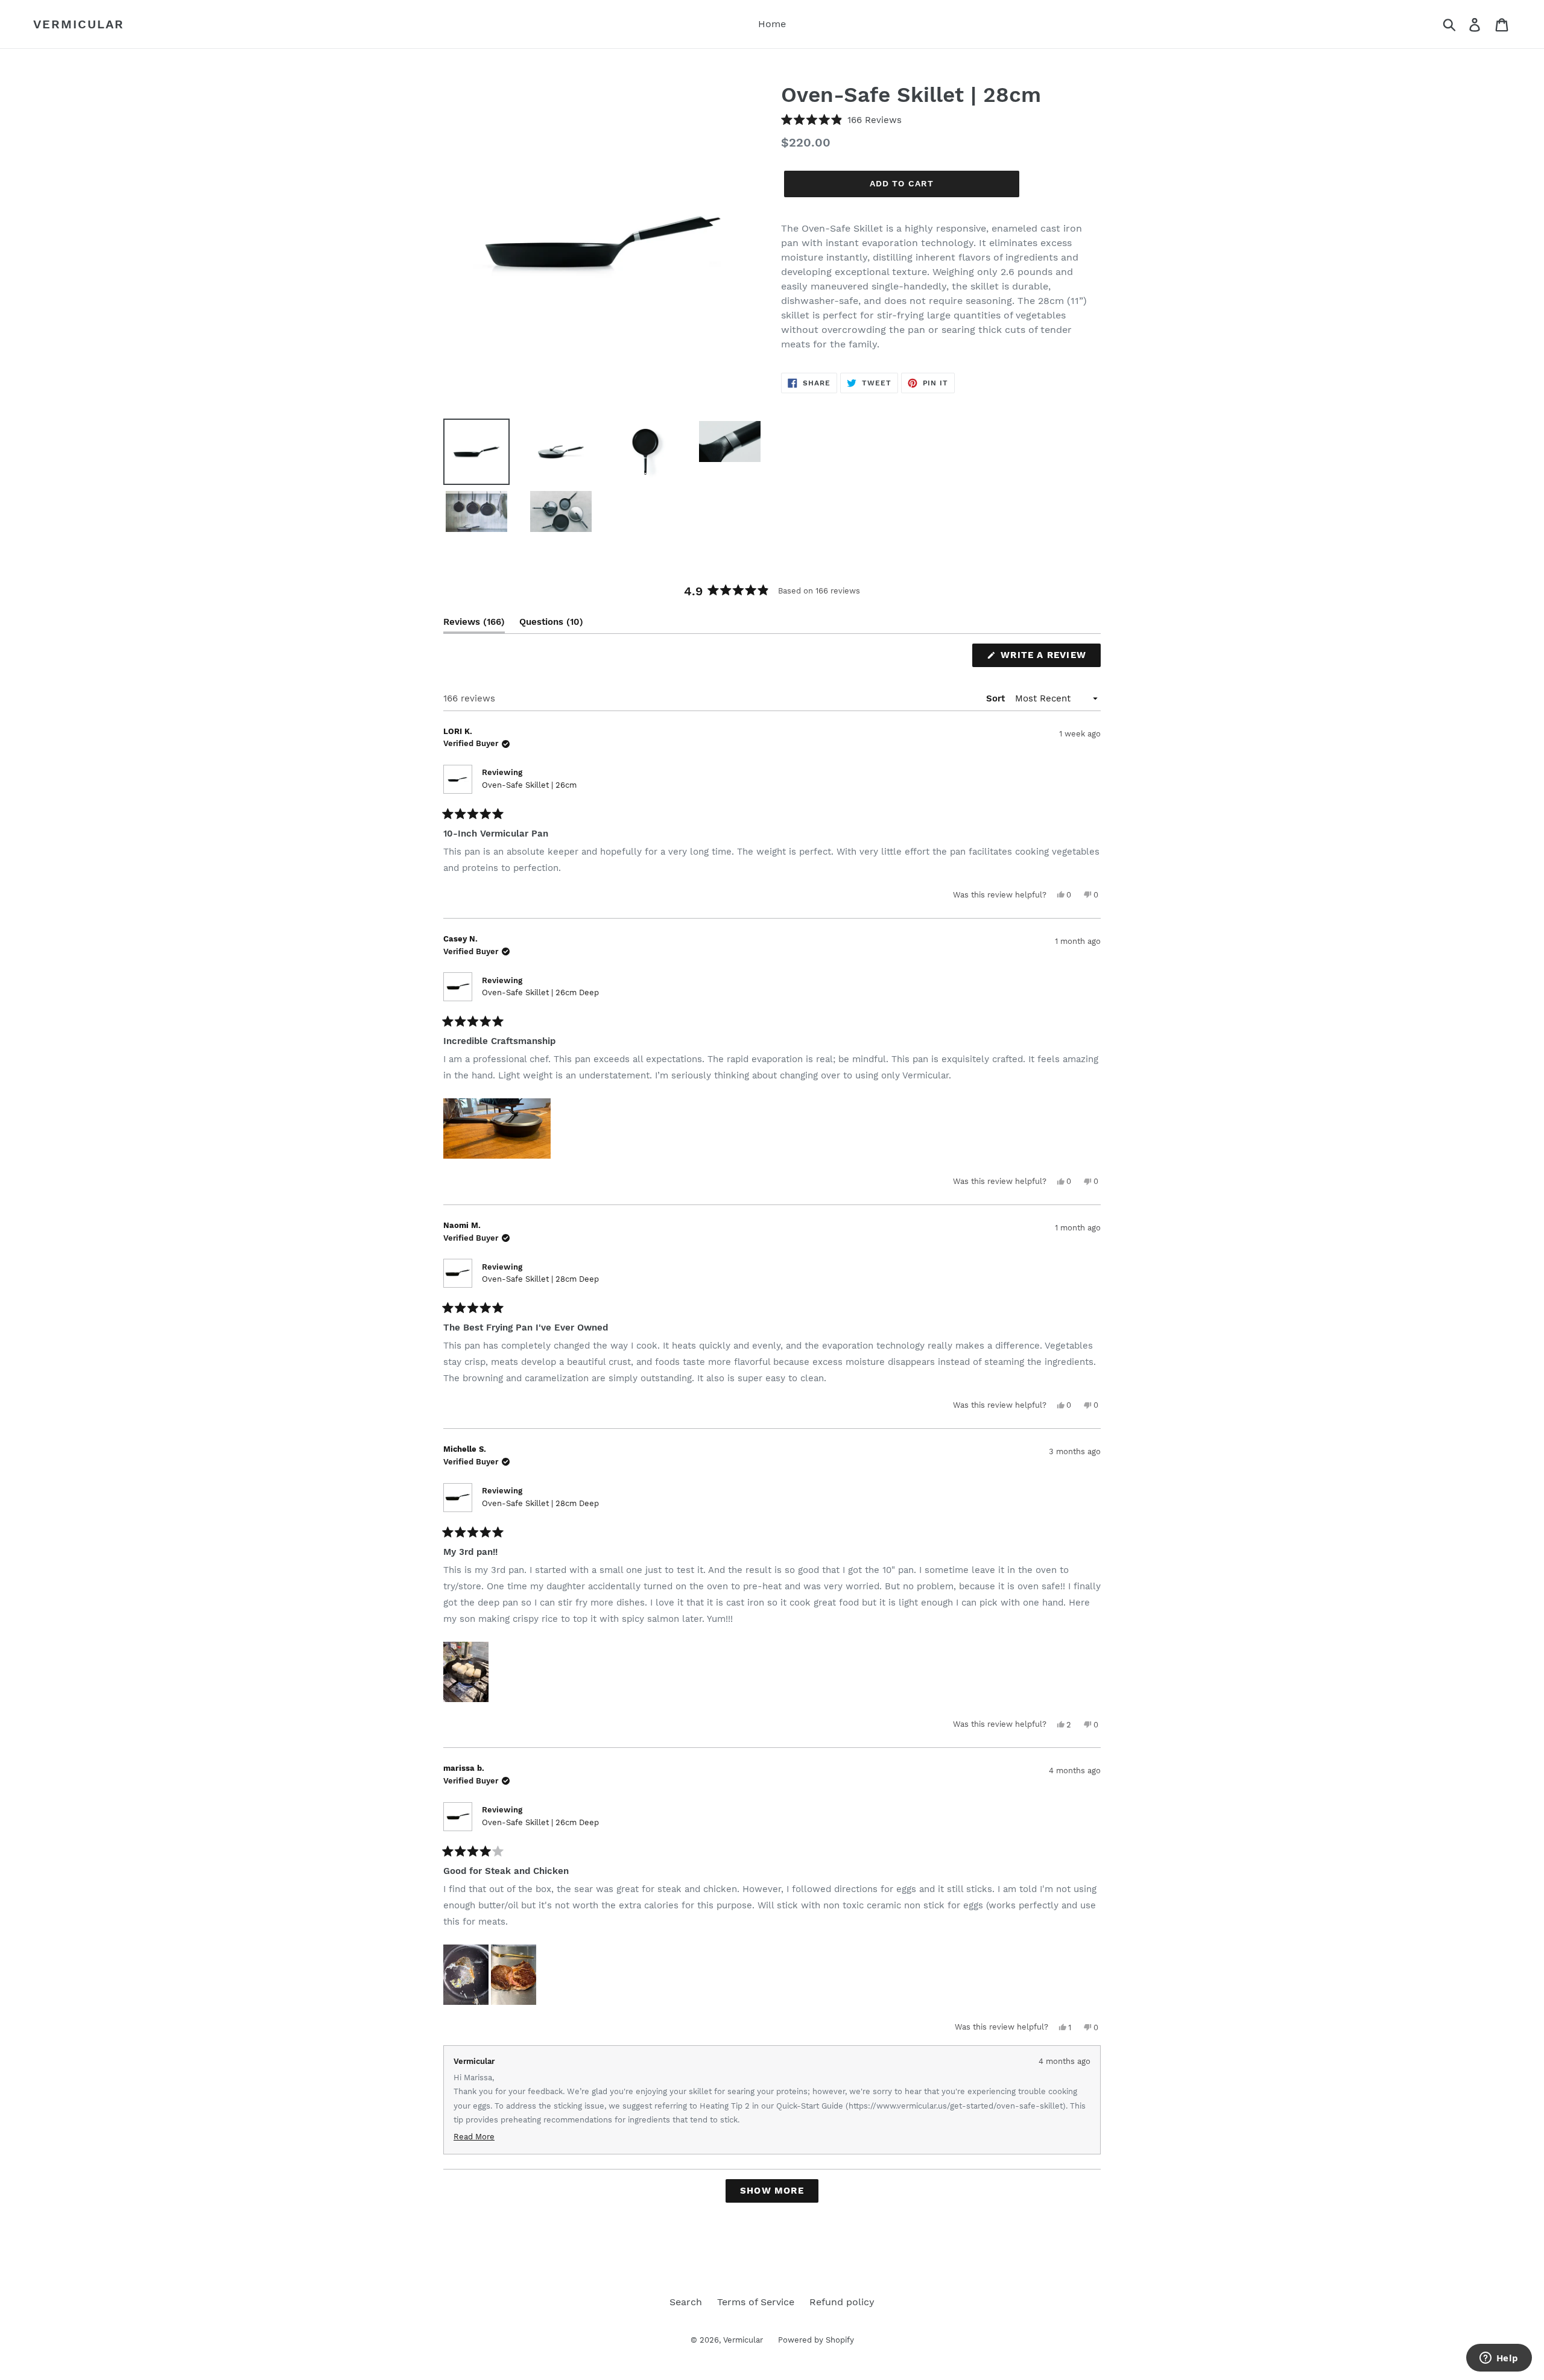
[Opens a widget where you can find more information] (1499, 2359)
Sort (997, 698)
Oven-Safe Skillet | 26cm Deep (540, 992)
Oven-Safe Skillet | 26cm (529, 785)
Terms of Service (756, 2302)
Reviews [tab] (474, 625)
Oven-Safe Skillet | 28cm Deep (540, 1279)
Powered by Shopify (816, 2340)
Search (686, 2302)
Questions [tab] (551, 625)
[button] (841, 120)
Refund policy (842, 2302)
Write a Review (1049, 658)
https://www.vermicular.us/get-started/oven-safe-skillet (956, 2106)
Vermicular (79, 24)
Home (772, 24)
